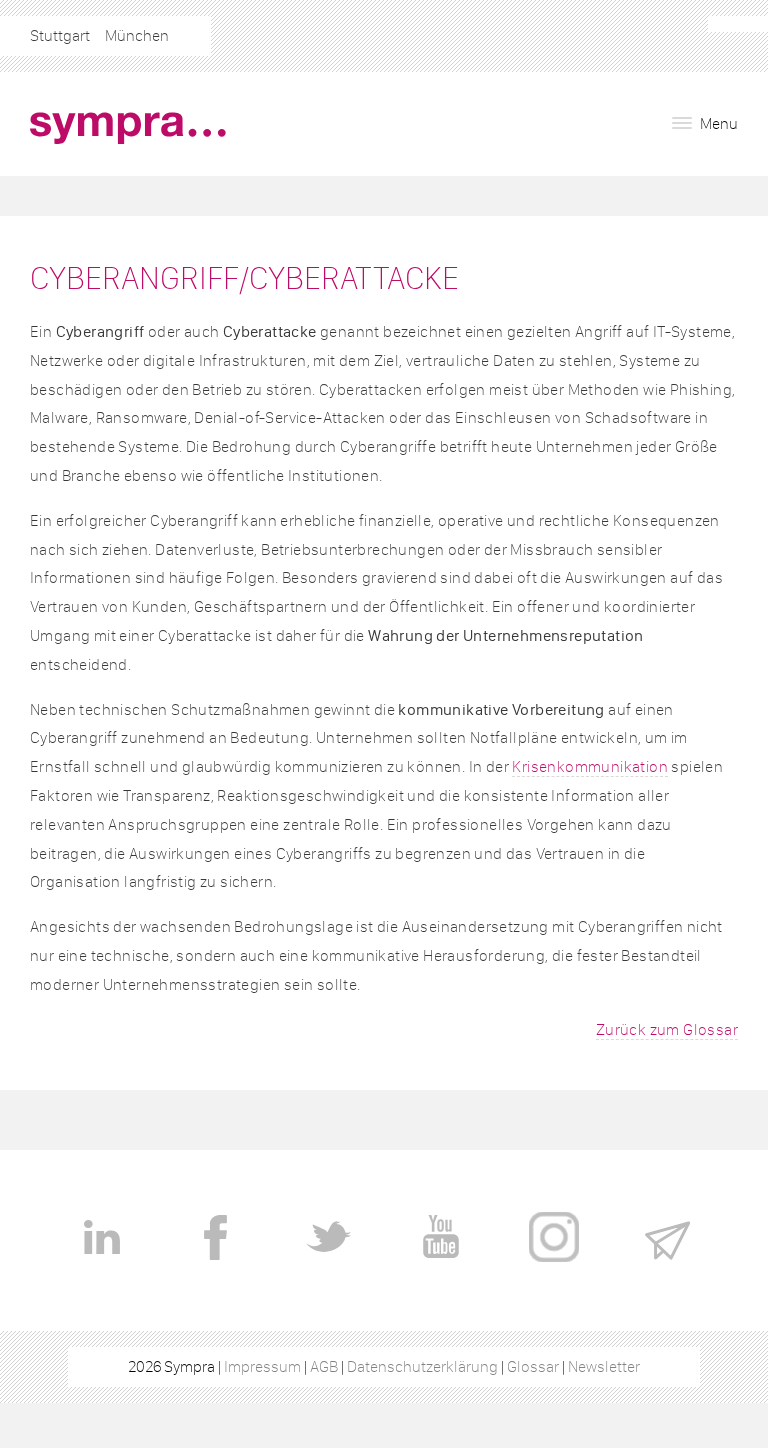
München (137, 35)
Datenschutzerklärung (422, 1366)
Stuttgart (60, 35)
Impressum (262, 1366)
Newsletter (604, 1366)
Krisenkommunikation (590, 766)
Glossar (533, 1366)
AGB (324, 1366)
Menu (717, 123)
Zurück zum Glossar (667, 1029)
